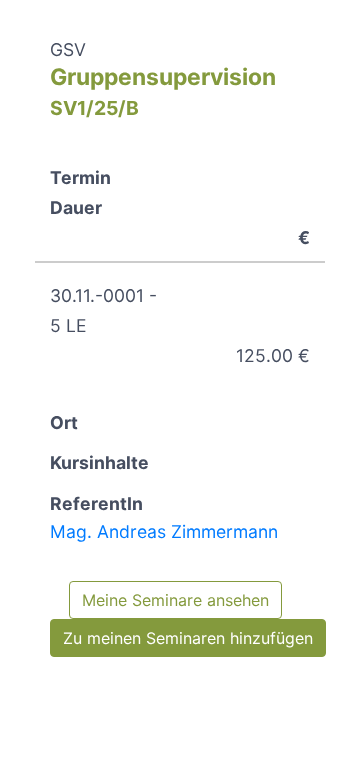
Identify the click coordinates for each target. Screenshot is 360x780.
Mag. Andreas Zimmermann (164, 531)
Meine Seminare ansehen (175, 600)
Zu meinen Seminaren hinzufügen (188, 638)
